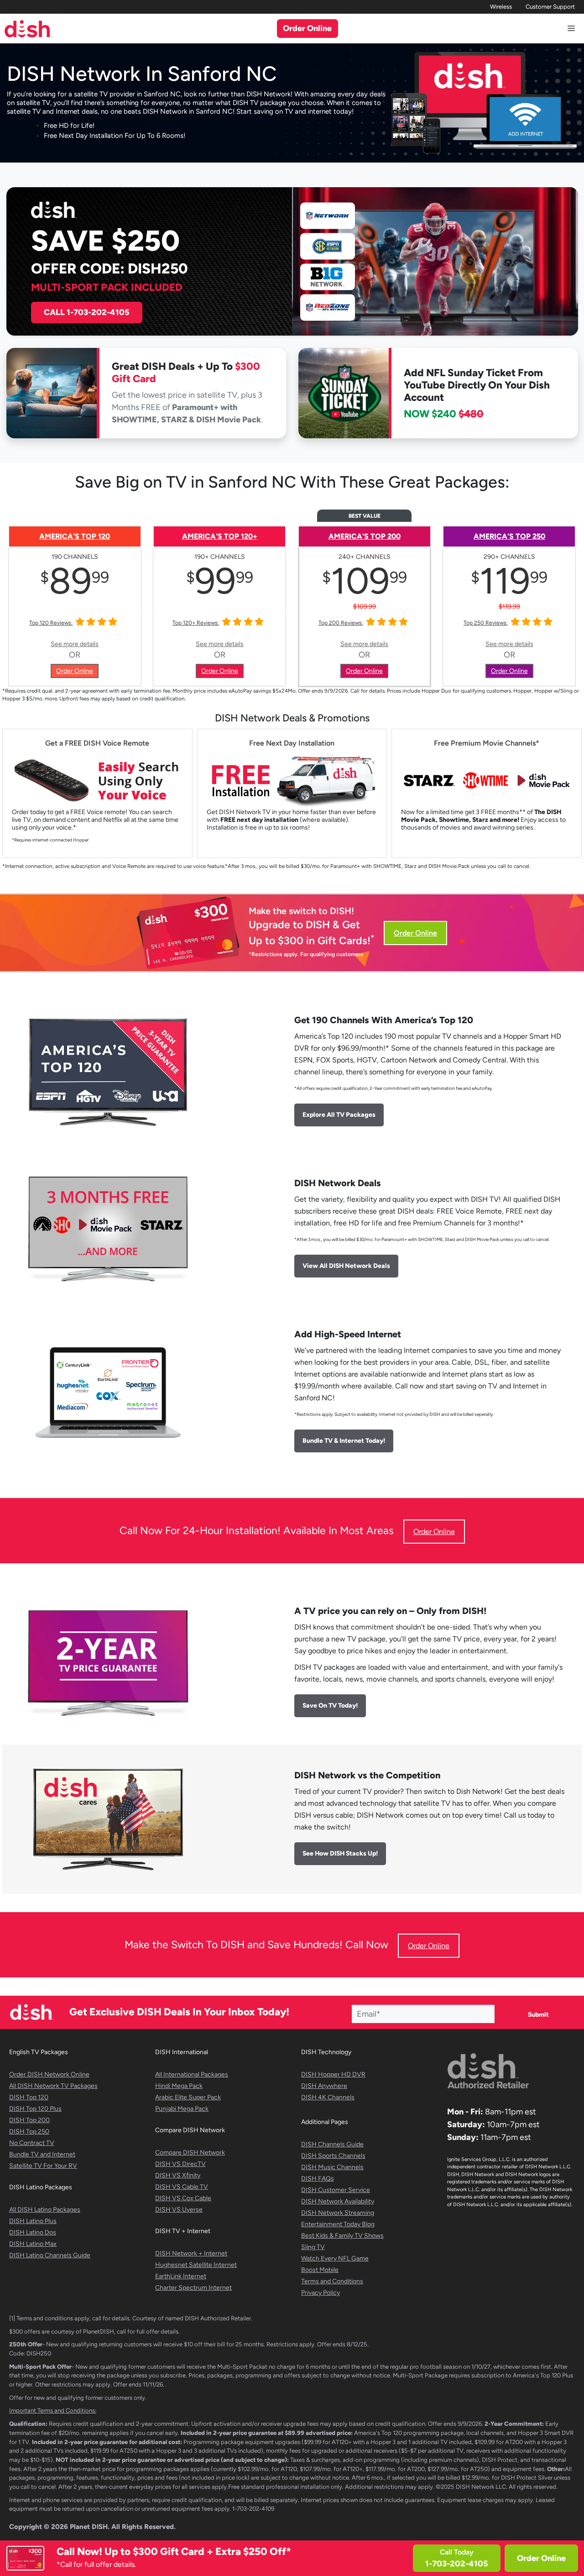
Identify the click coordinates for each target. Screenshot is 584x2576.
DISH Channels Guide (332, 2144)
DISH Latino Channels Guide (50, 2255)
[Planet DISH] (28, 29)
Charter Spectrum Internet (193, 2288)
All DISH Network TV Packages (53, 2086)
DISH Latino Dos (33, 2232)
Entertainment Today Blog (338, 2224)
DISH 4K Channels (328, 2097)
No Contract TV (32, 2143)
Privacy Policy (321, 2293)
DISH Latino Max (33, 2244)
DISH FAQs (318, 2179)
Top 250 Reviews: (486, 623)
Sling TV (313, 2247)
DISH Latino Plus (33, 2221)
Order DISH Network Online (49, 2074)
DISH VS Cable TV (182, 2187)
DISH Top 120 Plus (35, 2109)
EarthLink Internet (181, 2276)
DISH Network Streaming (338, 2213)
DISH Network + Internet (191, 2253)
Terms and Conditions (332, 2281)
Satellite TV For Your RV (43, 2166)
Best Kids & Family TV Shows (342, 2236)
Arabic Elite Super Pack (188, 2097)
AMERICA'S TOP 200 (365, 536)
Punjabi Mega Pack (182, 2109)
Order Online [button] (307, 28)
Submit (538, 2015)
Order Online (541, 2558)
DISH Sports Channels (333, 2156)
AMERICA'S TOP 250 (509, 536)
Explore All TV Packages (339, 1115)
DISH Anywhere (324, 2086)
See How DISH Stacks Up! (340, 1853)
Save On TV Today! (330, 1706)
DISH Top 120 (29, 2097)
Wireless (501, 7)
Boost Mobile (320, 2270)
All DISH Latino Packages (45, 2210)
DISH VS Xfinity (178, 2175)
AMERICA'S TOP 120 (75, 536)
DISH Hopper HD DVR (333, 2074)
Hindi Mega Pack (179, 2086)
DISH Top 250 (29, 2132)
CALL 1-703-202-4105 (87, 312)
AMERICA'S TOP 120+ (220, 536)
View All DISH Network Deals (346, 1266)
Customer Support (550, 7)
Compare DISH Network (190, 2153)
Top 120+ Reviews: (196, 623)
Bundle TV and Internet (42, 2154)
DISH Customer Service (336, 2190)
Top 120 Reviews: (51, 623)
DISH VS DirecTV (180, 2164)
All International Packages (192, 2074)
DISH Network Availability (338, 2201)
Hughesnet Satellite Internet (196, 2265)
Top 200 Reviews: (341, 623)
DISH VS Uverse (179, 2210)
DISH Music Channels (332, 2167)
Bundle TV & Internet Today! (344, 1441)
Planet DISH (89, 2527)
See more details (75, 644)
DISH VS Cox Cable (183, 2198)
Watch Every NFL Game (335, 2258)
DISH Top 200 (29, 2120)
